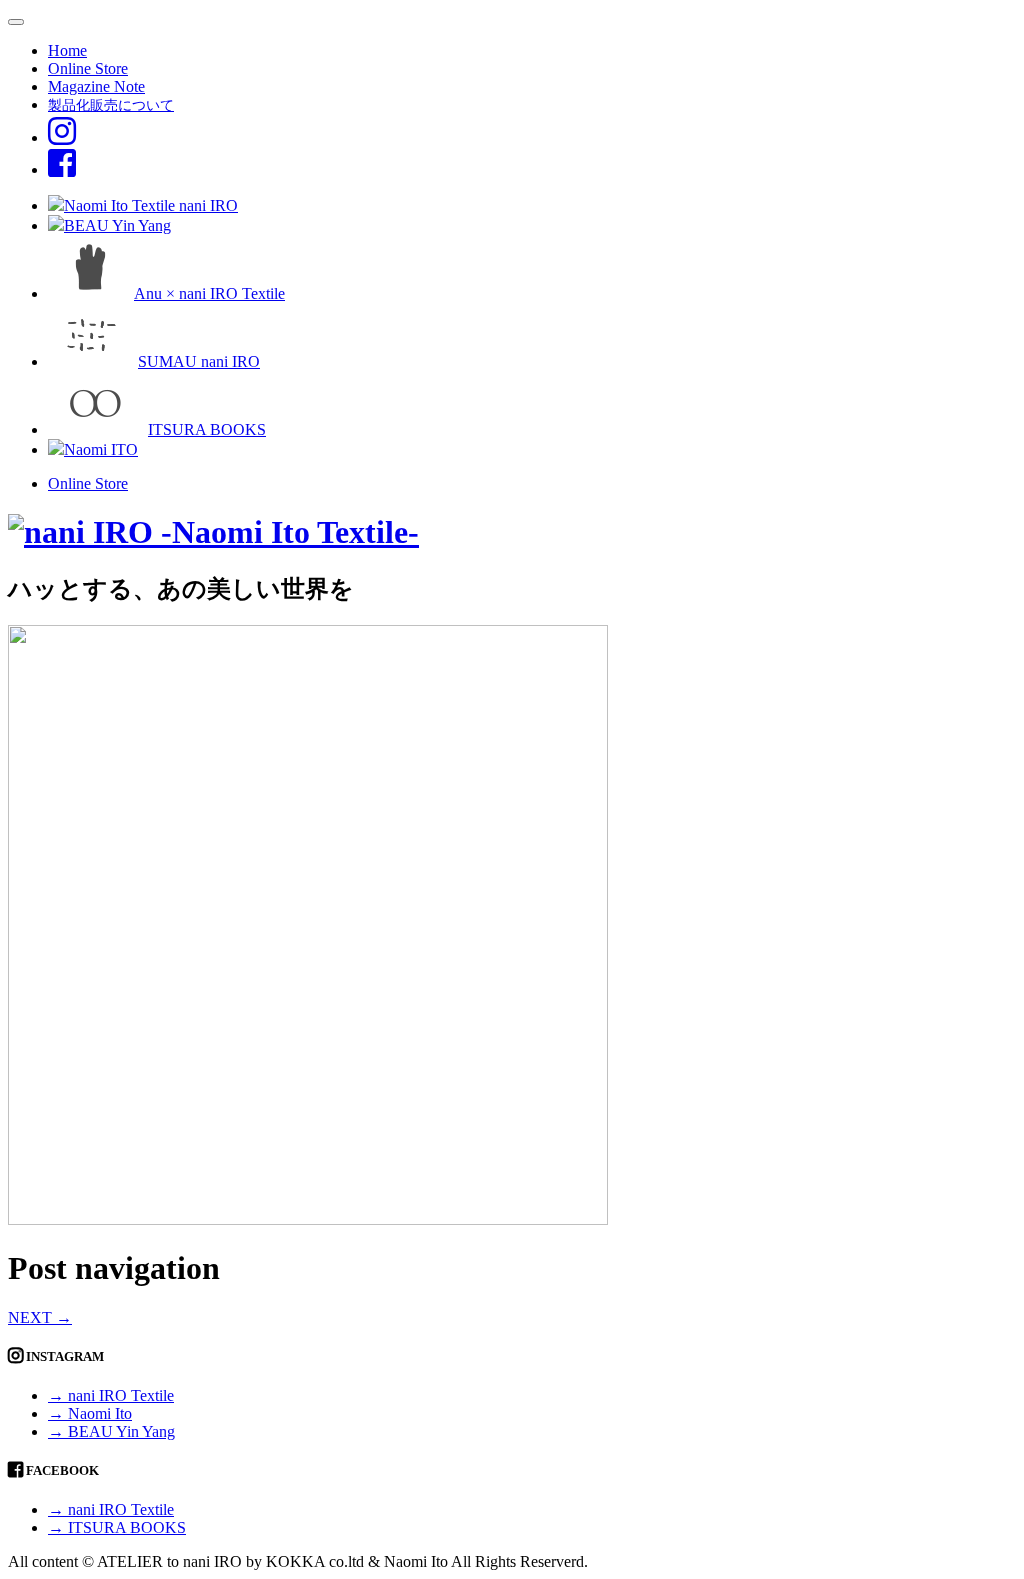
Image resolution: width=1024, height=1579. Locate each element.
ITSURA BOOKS (207, 429)
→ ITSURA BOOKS (117, 1527)
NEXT (40, 1317)
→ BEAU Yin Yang (111, 1431)
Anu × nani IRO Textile (209, 293)
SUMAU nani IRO (199, 361)
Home (67, 50)
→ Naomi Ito (90, 1413)
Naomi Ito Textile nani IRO (151, 205)
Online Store (88, 68)
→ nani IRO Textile (111, 1395)
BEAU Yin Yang (117, 225)
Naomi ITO (101, 449)
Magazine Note (96, 86)
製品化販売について (111, 105)
